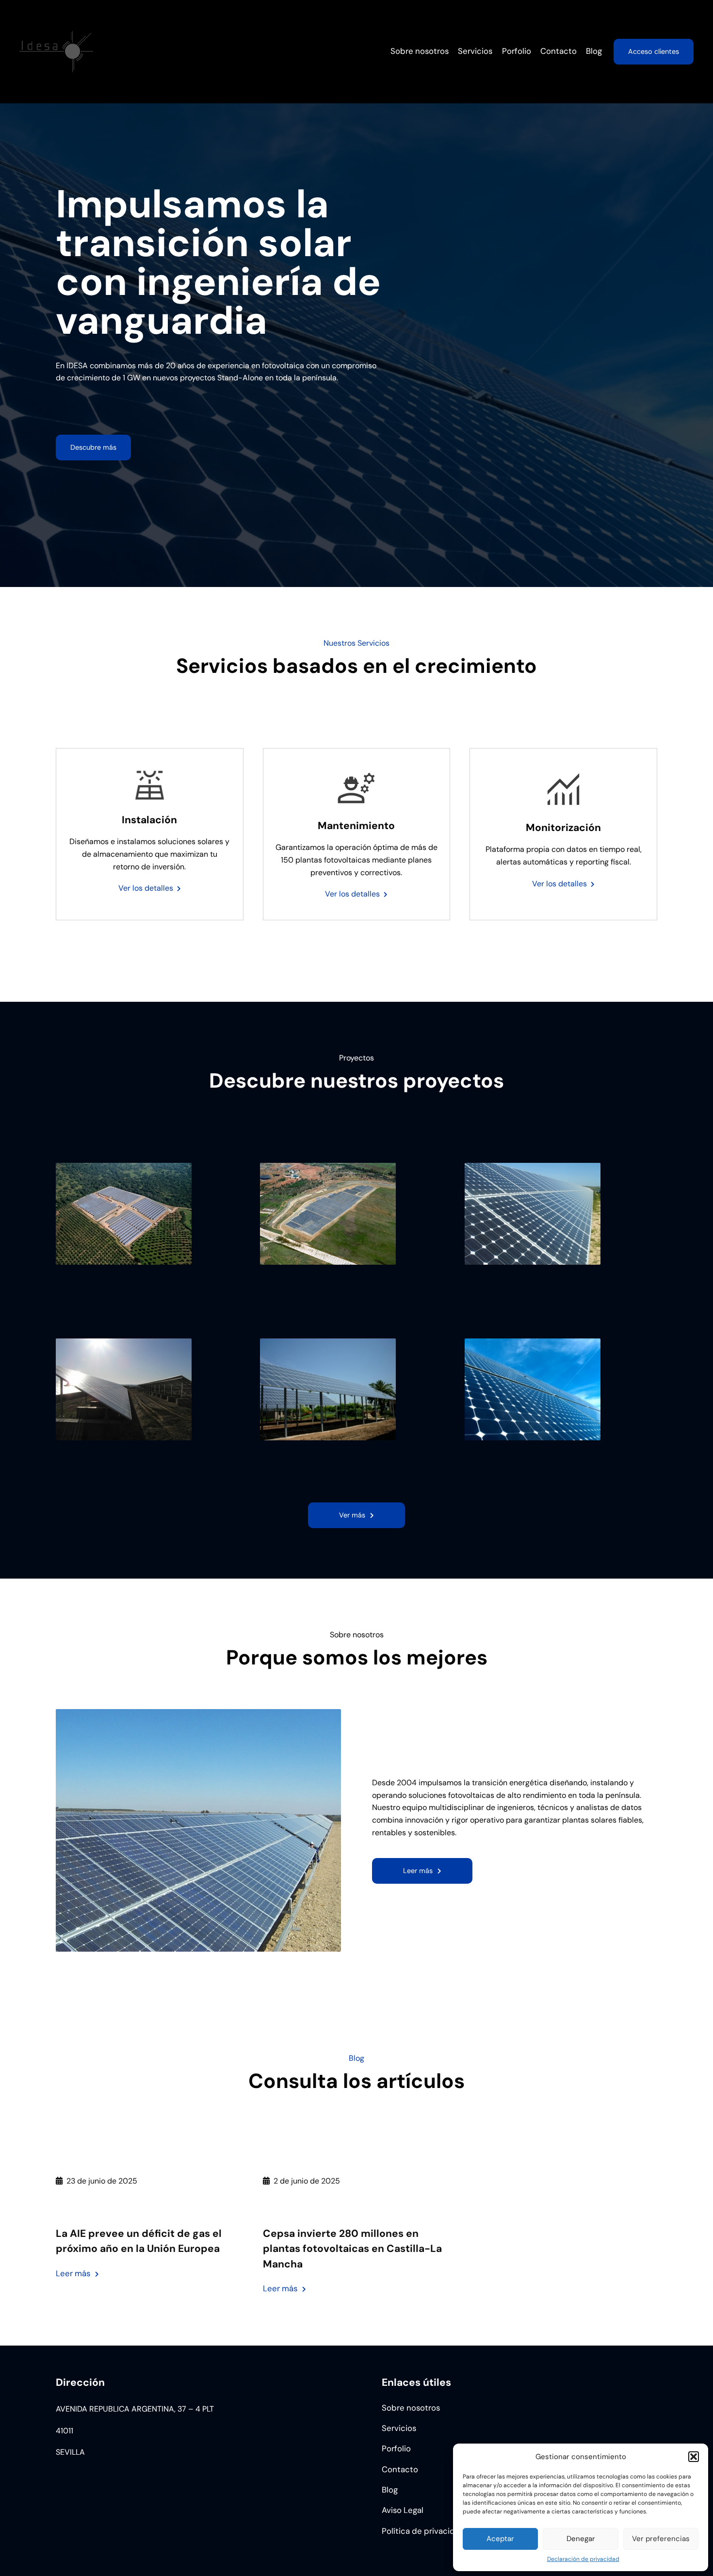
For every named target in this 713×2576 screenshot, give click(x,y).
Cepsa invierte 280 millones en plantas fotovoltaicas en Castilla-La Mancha (352, 2249)
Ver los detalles (146, 888)
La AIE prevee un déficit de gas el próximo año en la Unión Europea (139, 2241)
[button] (694, 2457)
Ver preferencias (661, 2539)
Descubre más (93, 447)
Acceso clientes (654, 51)
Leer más (77, 2274)
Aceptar (500, 2539)
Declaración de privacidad (583, 2559)
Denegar (581, 2539)
